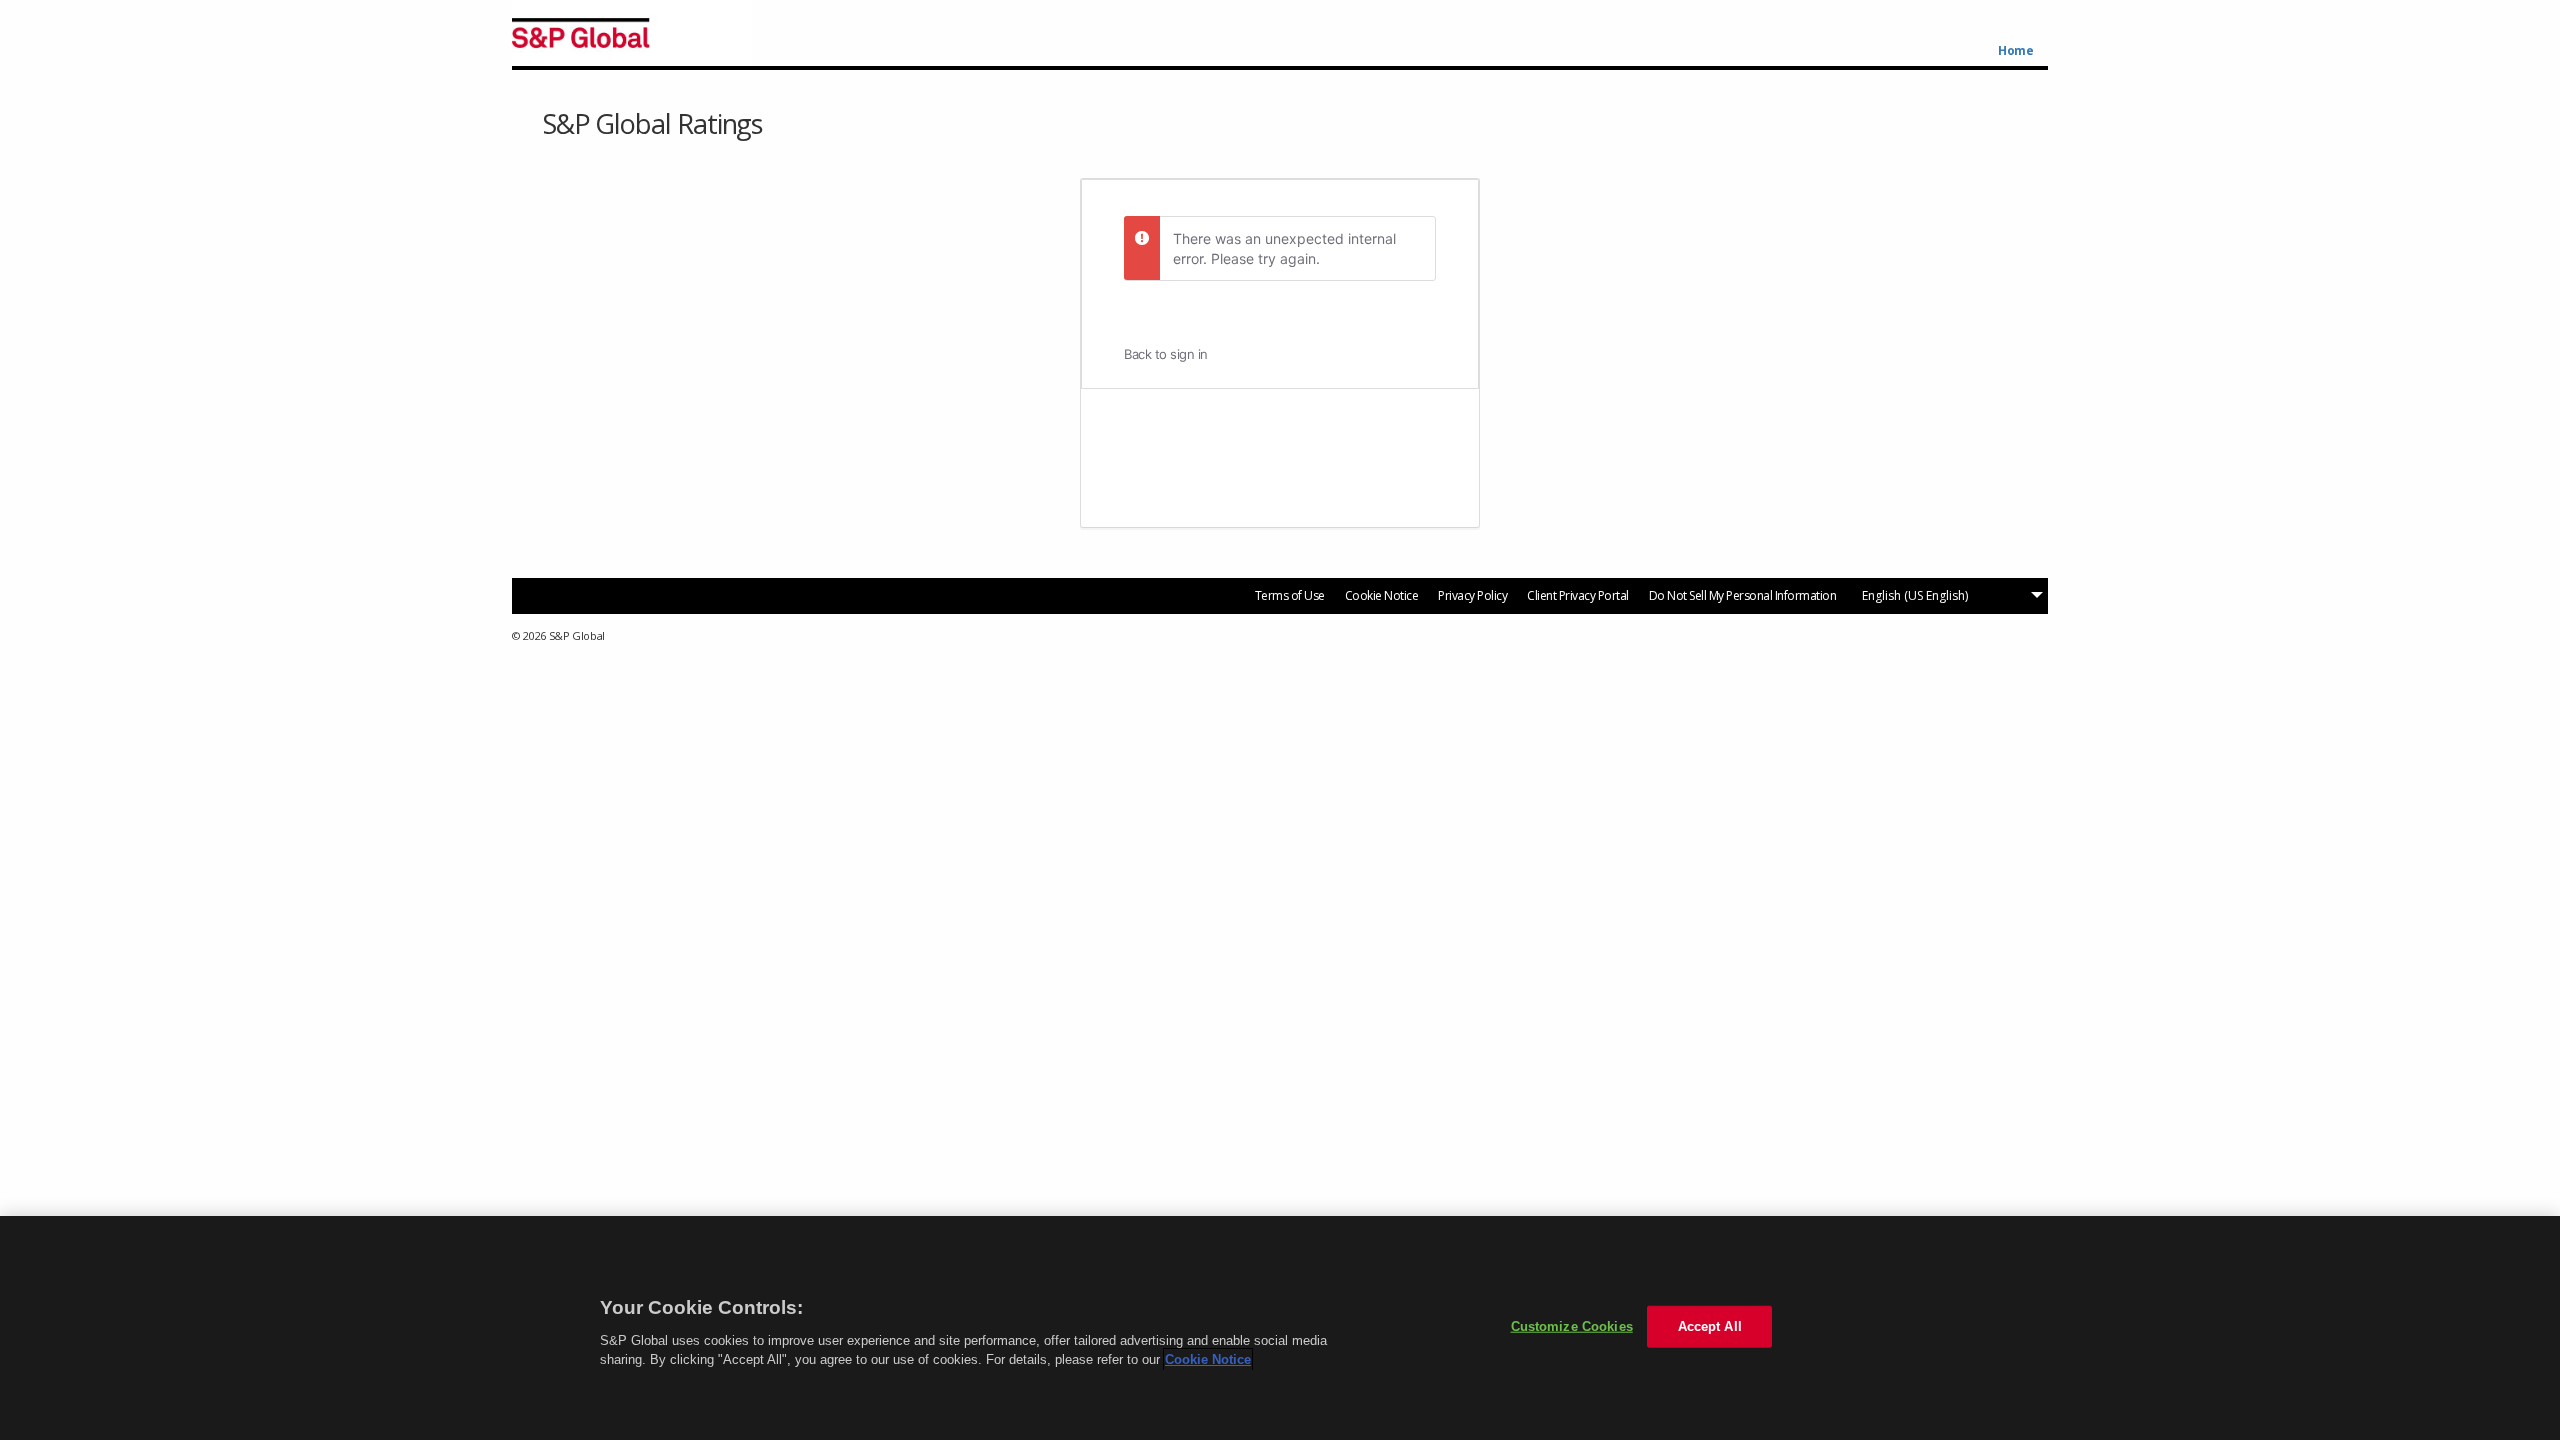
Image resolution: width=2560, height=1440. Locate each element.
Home (2015, 51)
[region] (1280, 1328)
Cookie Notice (1382, 595)
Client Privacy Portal (1578, 595)
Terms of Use (1290, 595)
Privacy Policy (1472, 595)
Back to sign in (1166, 354)
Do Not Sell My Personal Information (1743, 595)
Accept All (1710, 1326)
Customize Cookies (1572, 1326)
